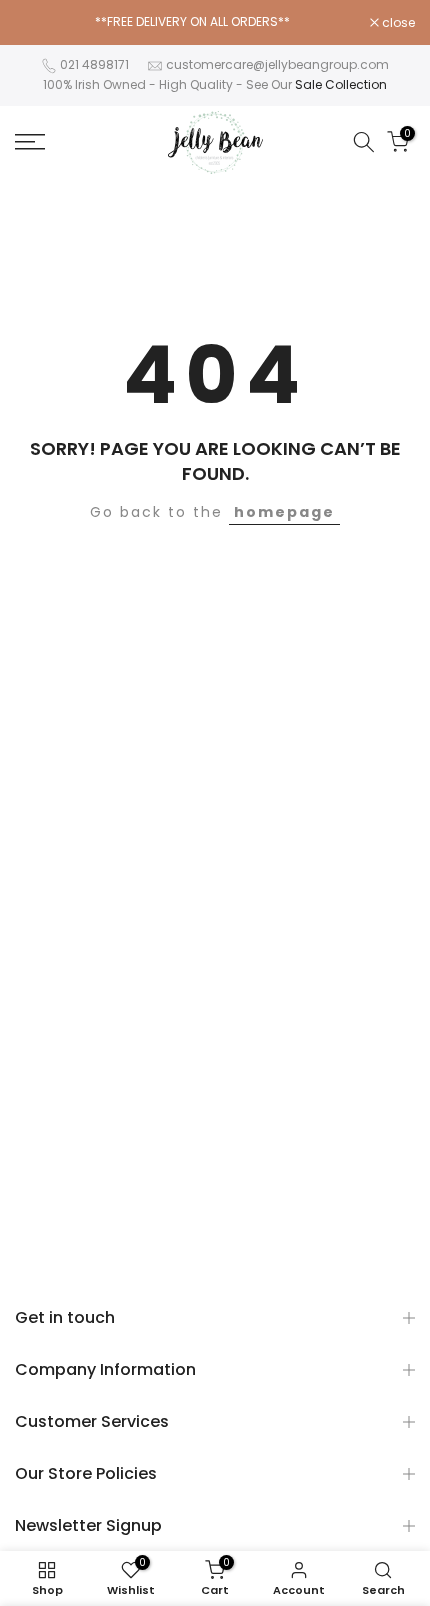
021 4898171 (94, 64)
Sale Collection (341, 84)
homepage (284, 512)
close (397, 23)
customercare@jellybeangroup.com (277, 64)
